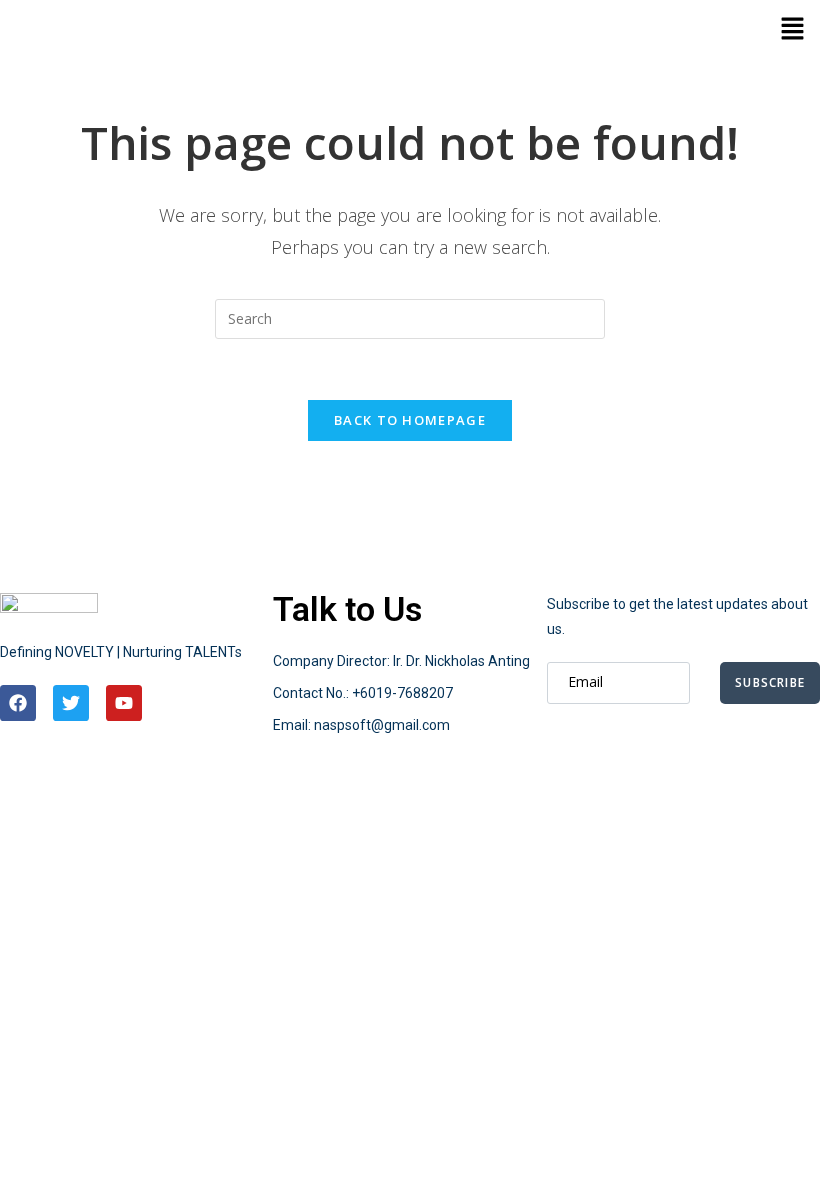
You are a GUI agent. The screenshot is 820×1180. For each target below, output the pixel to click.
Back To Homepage (410, 420)
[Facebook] (18, 703)
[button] (792, 30)
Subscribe (770, 682)
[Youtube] (124, 703)
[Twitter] (71, 703)
